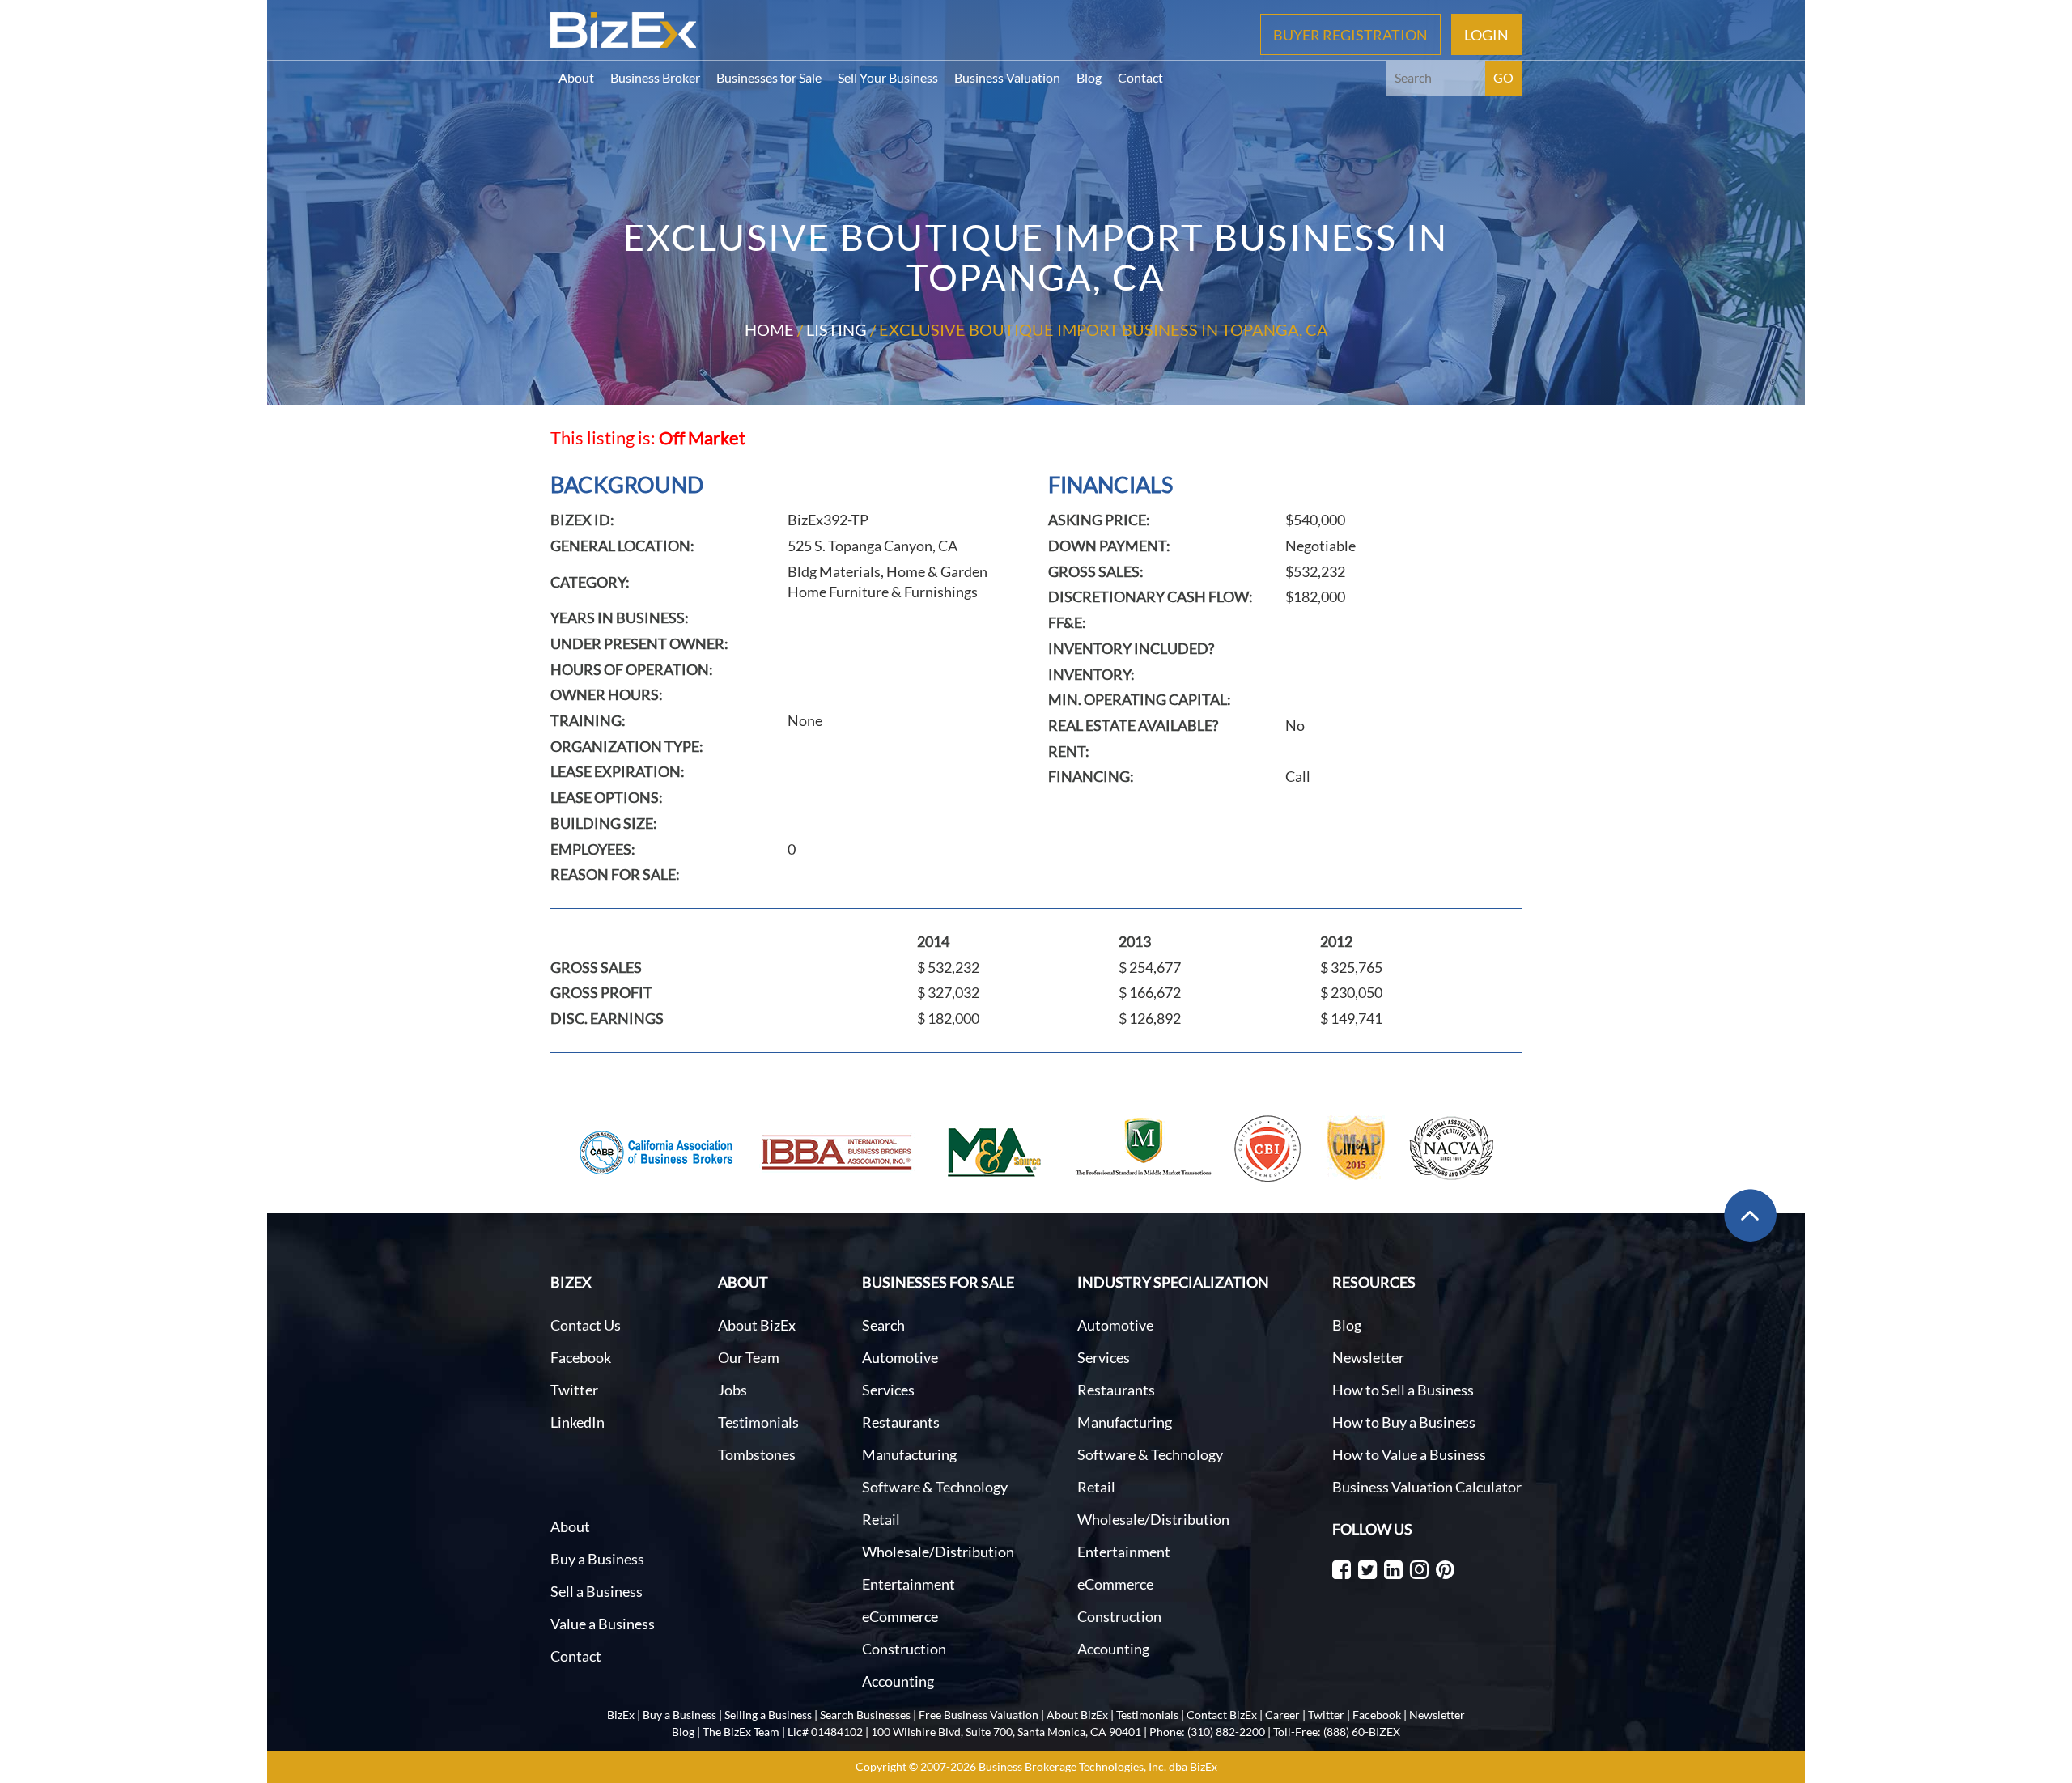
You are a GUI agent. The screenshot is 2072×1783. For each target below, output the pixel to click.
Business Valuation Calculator (1427, 1487)
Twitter (574, 1390)
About (576, 77)
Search (883, 1325)
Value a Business (603, 1624)
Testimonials (758, 1422)
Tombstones (757, 1454)
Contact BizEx (1222, 1715)
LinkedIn (577, 1422)
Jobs (732, 1390)
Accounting (898, 1681)
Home (769, 329)
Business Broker (655, 77)
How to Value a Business (1409, 1454)
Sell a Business (597, 1591)
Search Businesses (865, 1715)
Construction (904, 1649)
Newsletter (1368, 1357)
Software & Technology (935, 1487)
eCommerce (900, 1616)
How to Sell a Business (1403, 1390)
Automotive (900, 1357)
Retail (881, 1519)
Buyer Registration (1350, 34)
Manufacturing (909, 1454)
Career (1282, 1715)
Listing (836, 329)
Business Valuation (1007, 77)
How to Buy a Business (1404, 1422)
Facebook (581, 1357)
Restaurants (901, 1422)
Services (888, 1390)
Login (1486, 34)
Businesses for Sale (769, 77)
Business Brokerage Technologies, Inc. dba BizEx (1098, 1766)
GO (1503, 77)
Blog (1089, 77)
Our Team (749, 1357)
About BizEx (757, 1325)
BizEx (621, 1715)
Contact (1140, 77)
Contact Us (586, 1325)
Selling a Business (768, 1715)
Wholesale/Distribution (938, 1552)
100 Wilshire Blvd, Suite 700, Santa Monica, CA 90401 (1006, 1732)
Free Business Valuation (979, 1715)
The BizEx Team (741, 1732)
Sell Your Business (888, 77)
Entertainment (909, 1584)
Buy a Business (597, 1559)
